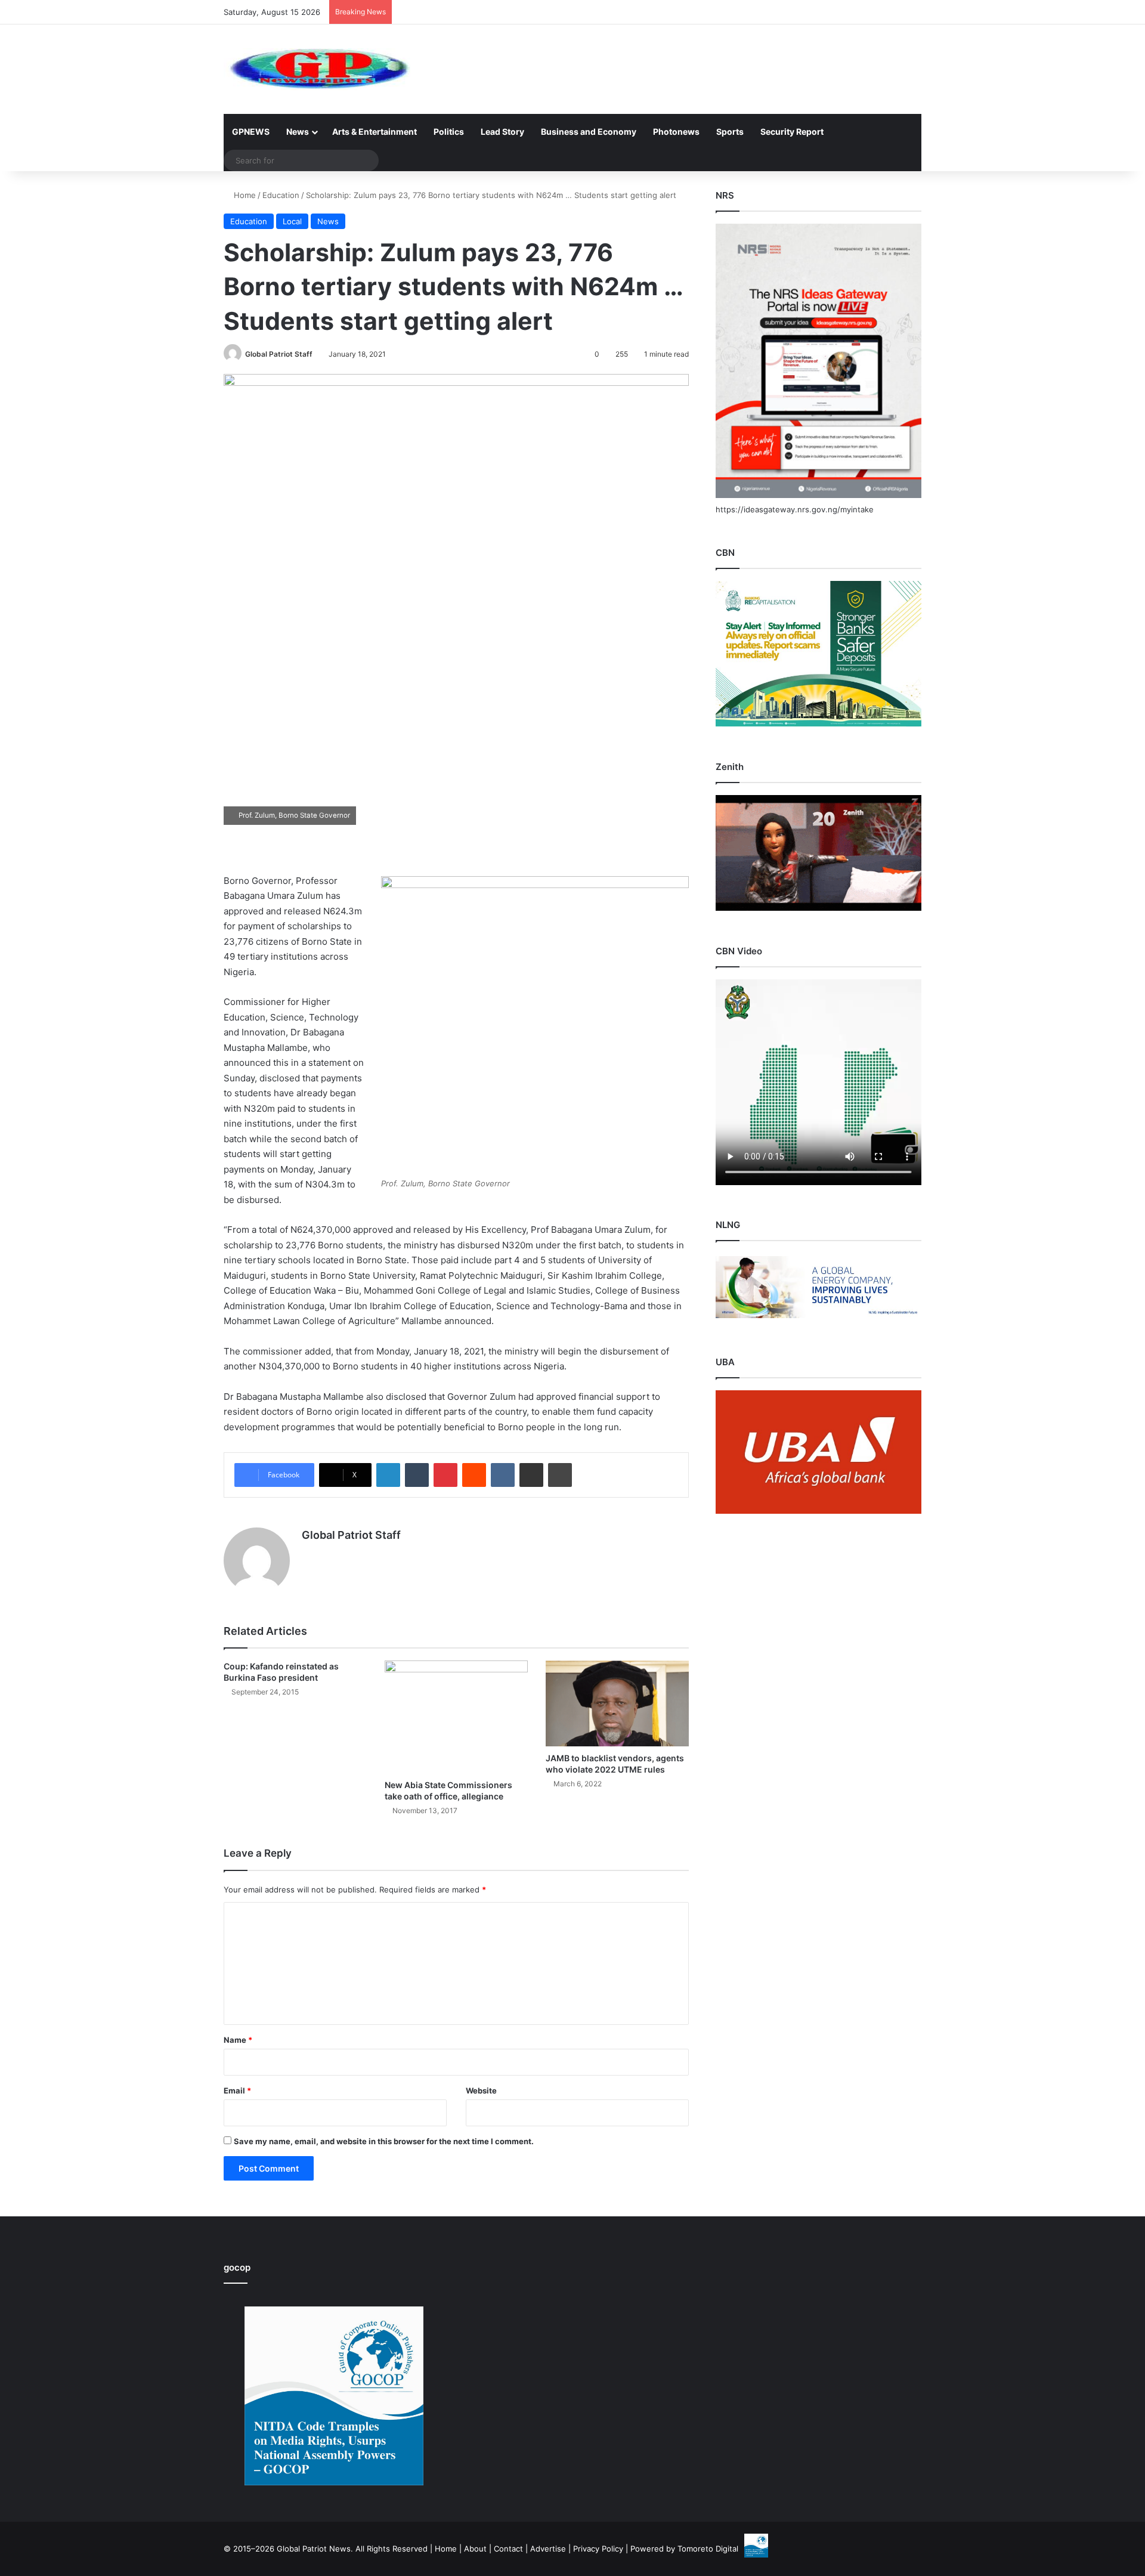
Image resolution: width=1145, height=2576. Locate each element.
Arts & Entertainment (375, 132)
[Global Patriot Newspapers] (317, 69)
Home (244, 195)
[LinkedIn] (388, 1475)
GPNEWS (251, 132)
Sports (730, 132)
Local (292, 221)
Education (281, 195)
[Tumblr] (417, 1475)
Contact (508, 2549)
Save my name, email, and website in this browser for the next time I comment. (384, 2141)
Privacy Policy (598, 2549)
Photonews (676, 132)
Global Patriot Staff (279, 354)
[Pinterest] (445, 1475)
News (298, 132)
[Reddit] (474, 1475)
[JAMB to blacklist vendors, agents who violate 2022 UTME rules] (617, 1703)
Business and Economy (589, 132)
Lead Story (502, 132)
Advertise (548, 2549)
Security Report (792, 132)
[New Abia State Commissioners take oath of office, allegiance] (456, 1717)
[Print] (560, 1475)
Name (238, 2040)
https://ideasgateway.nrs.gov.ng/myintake (795, 509)
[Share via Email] (531, 1475)
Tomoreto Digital (708, 2549)
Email (237, 2091)
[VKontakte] (503, 1475)
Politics (449, 132)
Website (481, 2091)
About (475, 2549)
